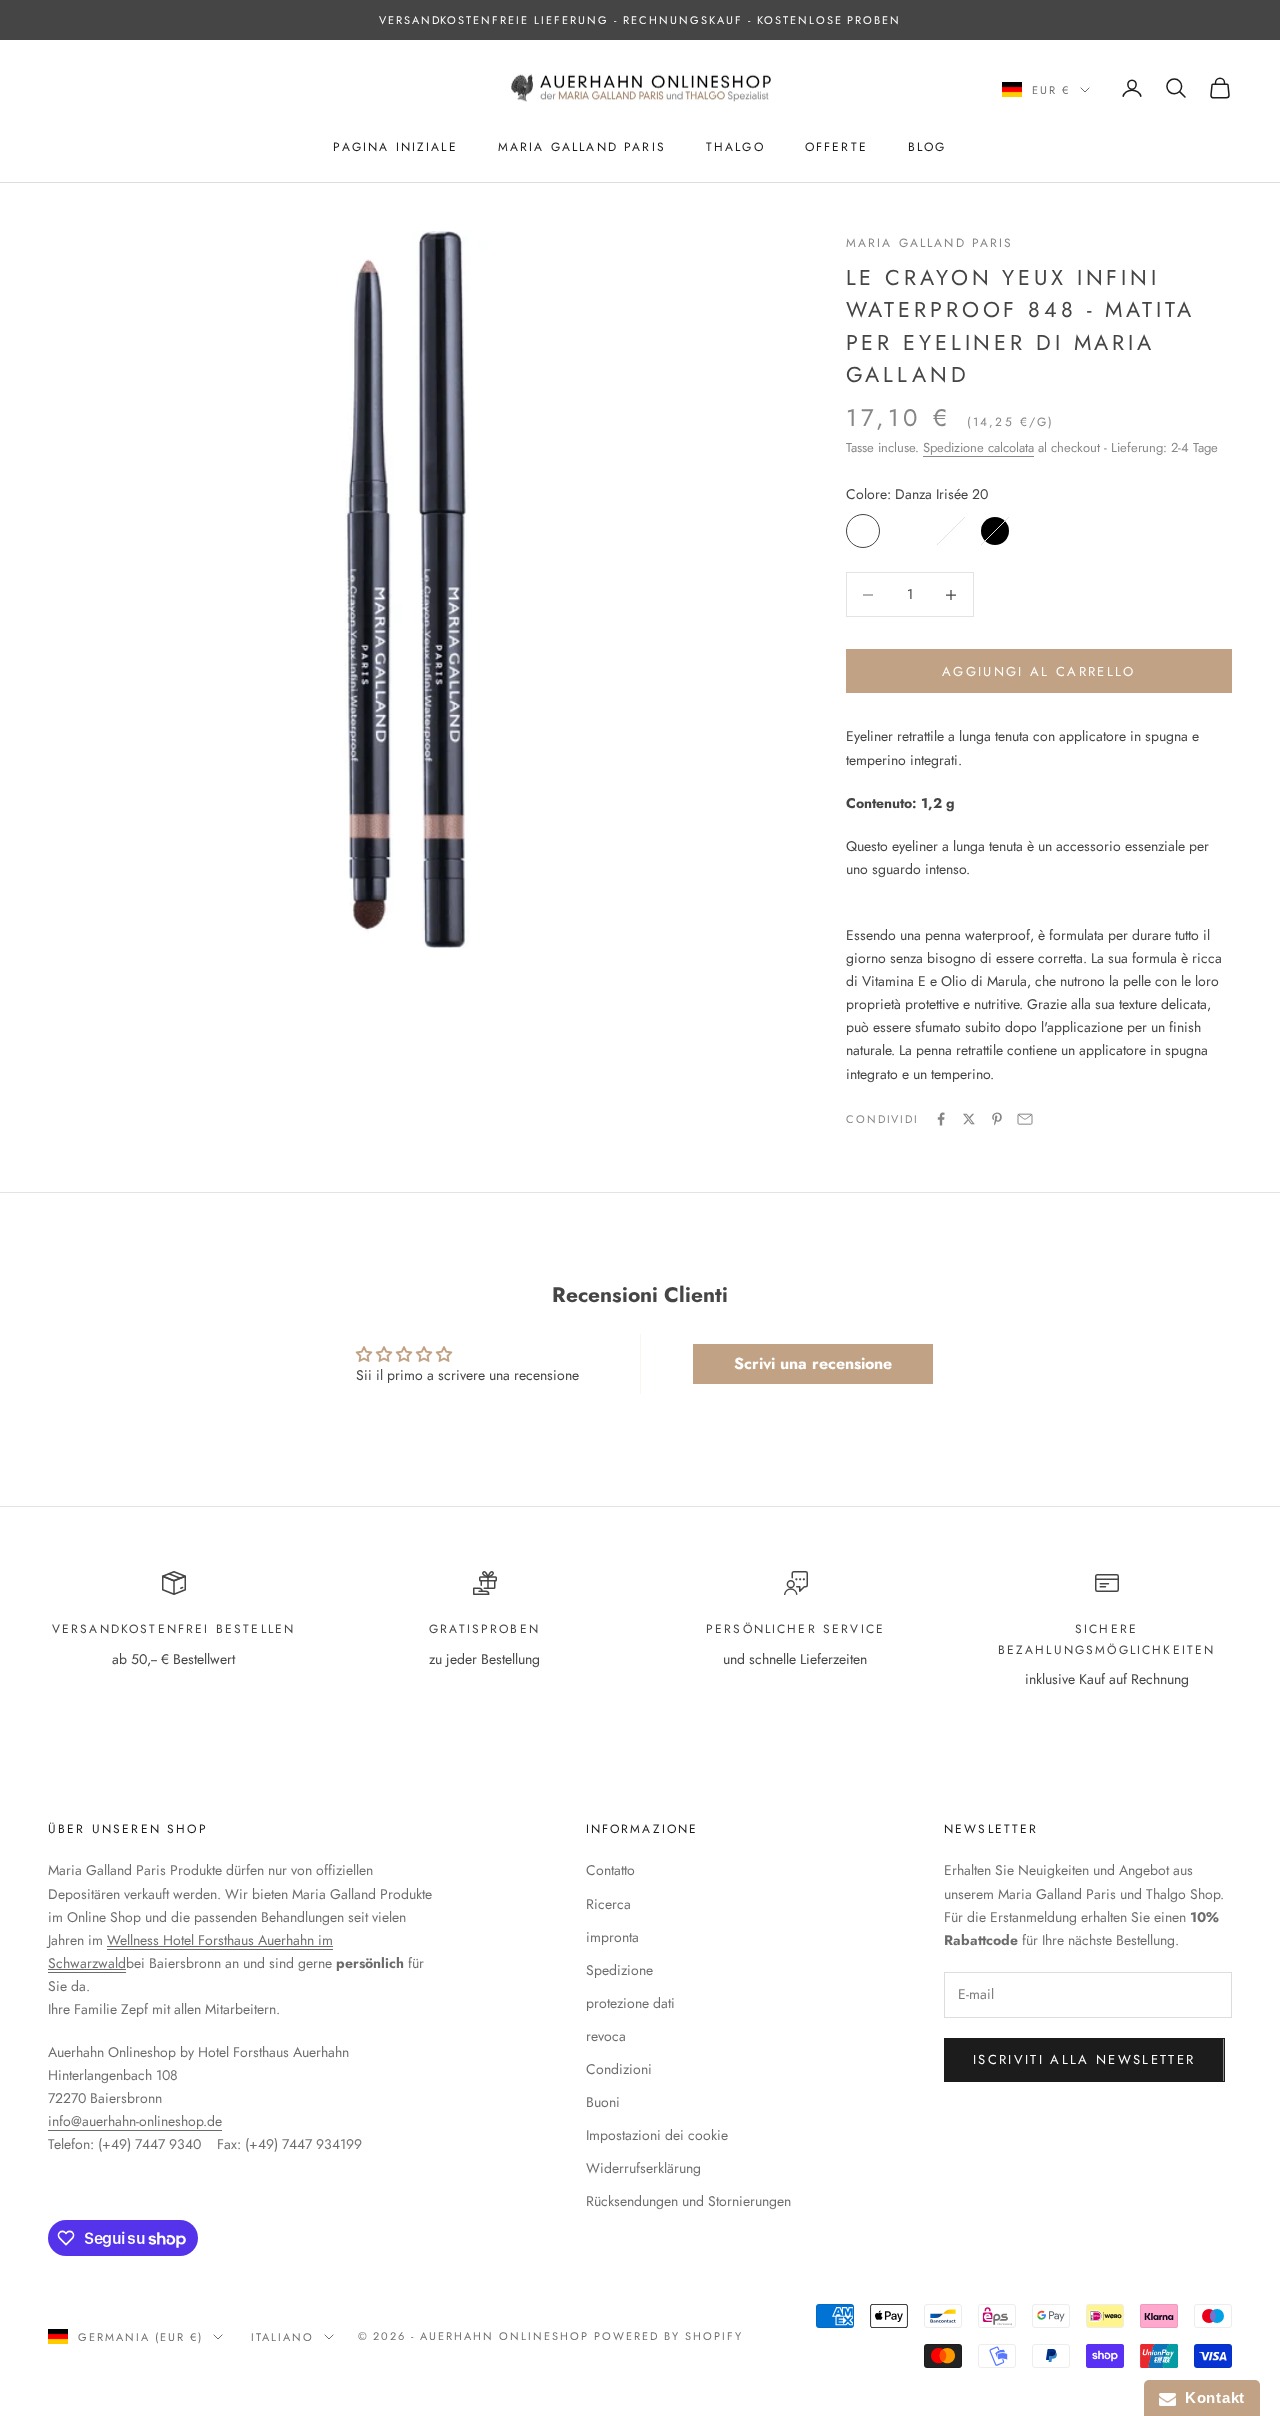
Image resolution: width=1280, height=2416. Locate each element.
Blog (927, 147)
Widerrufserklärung (643, 2168)
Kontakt (1210, 2397)
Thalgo (735, 147)
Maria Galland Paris (582, 147)
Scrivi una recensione (813, 1363)
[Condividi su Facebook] (941, 1119)
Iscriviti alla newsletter (1084, 2059)
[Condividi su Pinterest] (997, 1119)
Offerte (836, 147)
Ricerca (608, 1904)
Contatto (610, 1870)
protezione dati (630, 2003)
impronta (612, 1937)
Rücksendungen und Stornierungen (688, 2201)
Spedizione (619, 1970)
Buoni (603, 2102)
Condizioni (619, 2069)
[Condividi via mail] (1025, 1119)
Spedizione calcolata (978, 447)
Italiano (282, 2337)
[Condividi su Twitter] (969, 1119)
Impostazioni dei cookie (657, 2135)
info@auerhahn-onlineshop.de (135, 2121)
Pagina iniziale (395, 147)
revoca (606, 2036)
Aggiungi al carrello (1039, 671)
